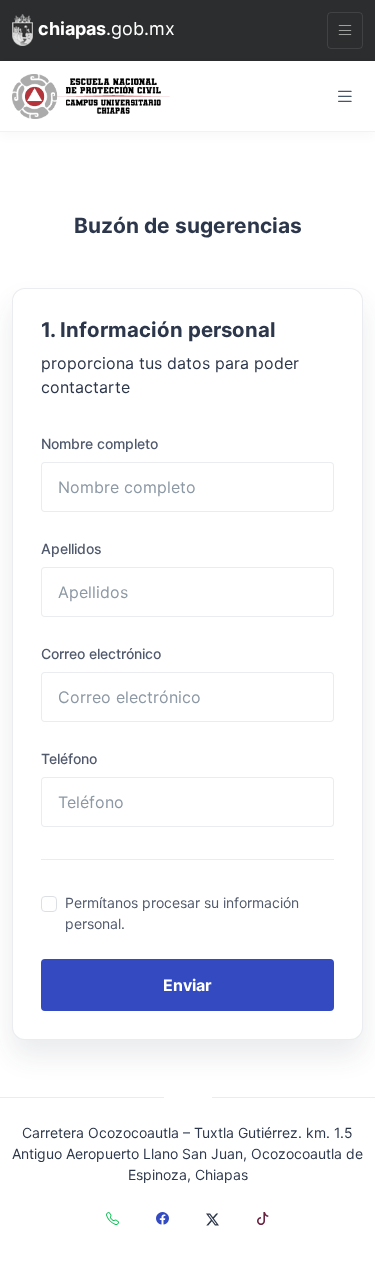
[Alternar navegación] (345, 96)
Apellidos (71, 548)
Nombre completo (99, 443)
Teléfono (69, 758)
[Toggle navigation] (345, 30)
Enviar (187, 985)
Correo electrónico (101, 653)
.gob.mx (106, 28)
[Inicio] (91, 96)
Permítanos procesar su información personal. (182, 913)
